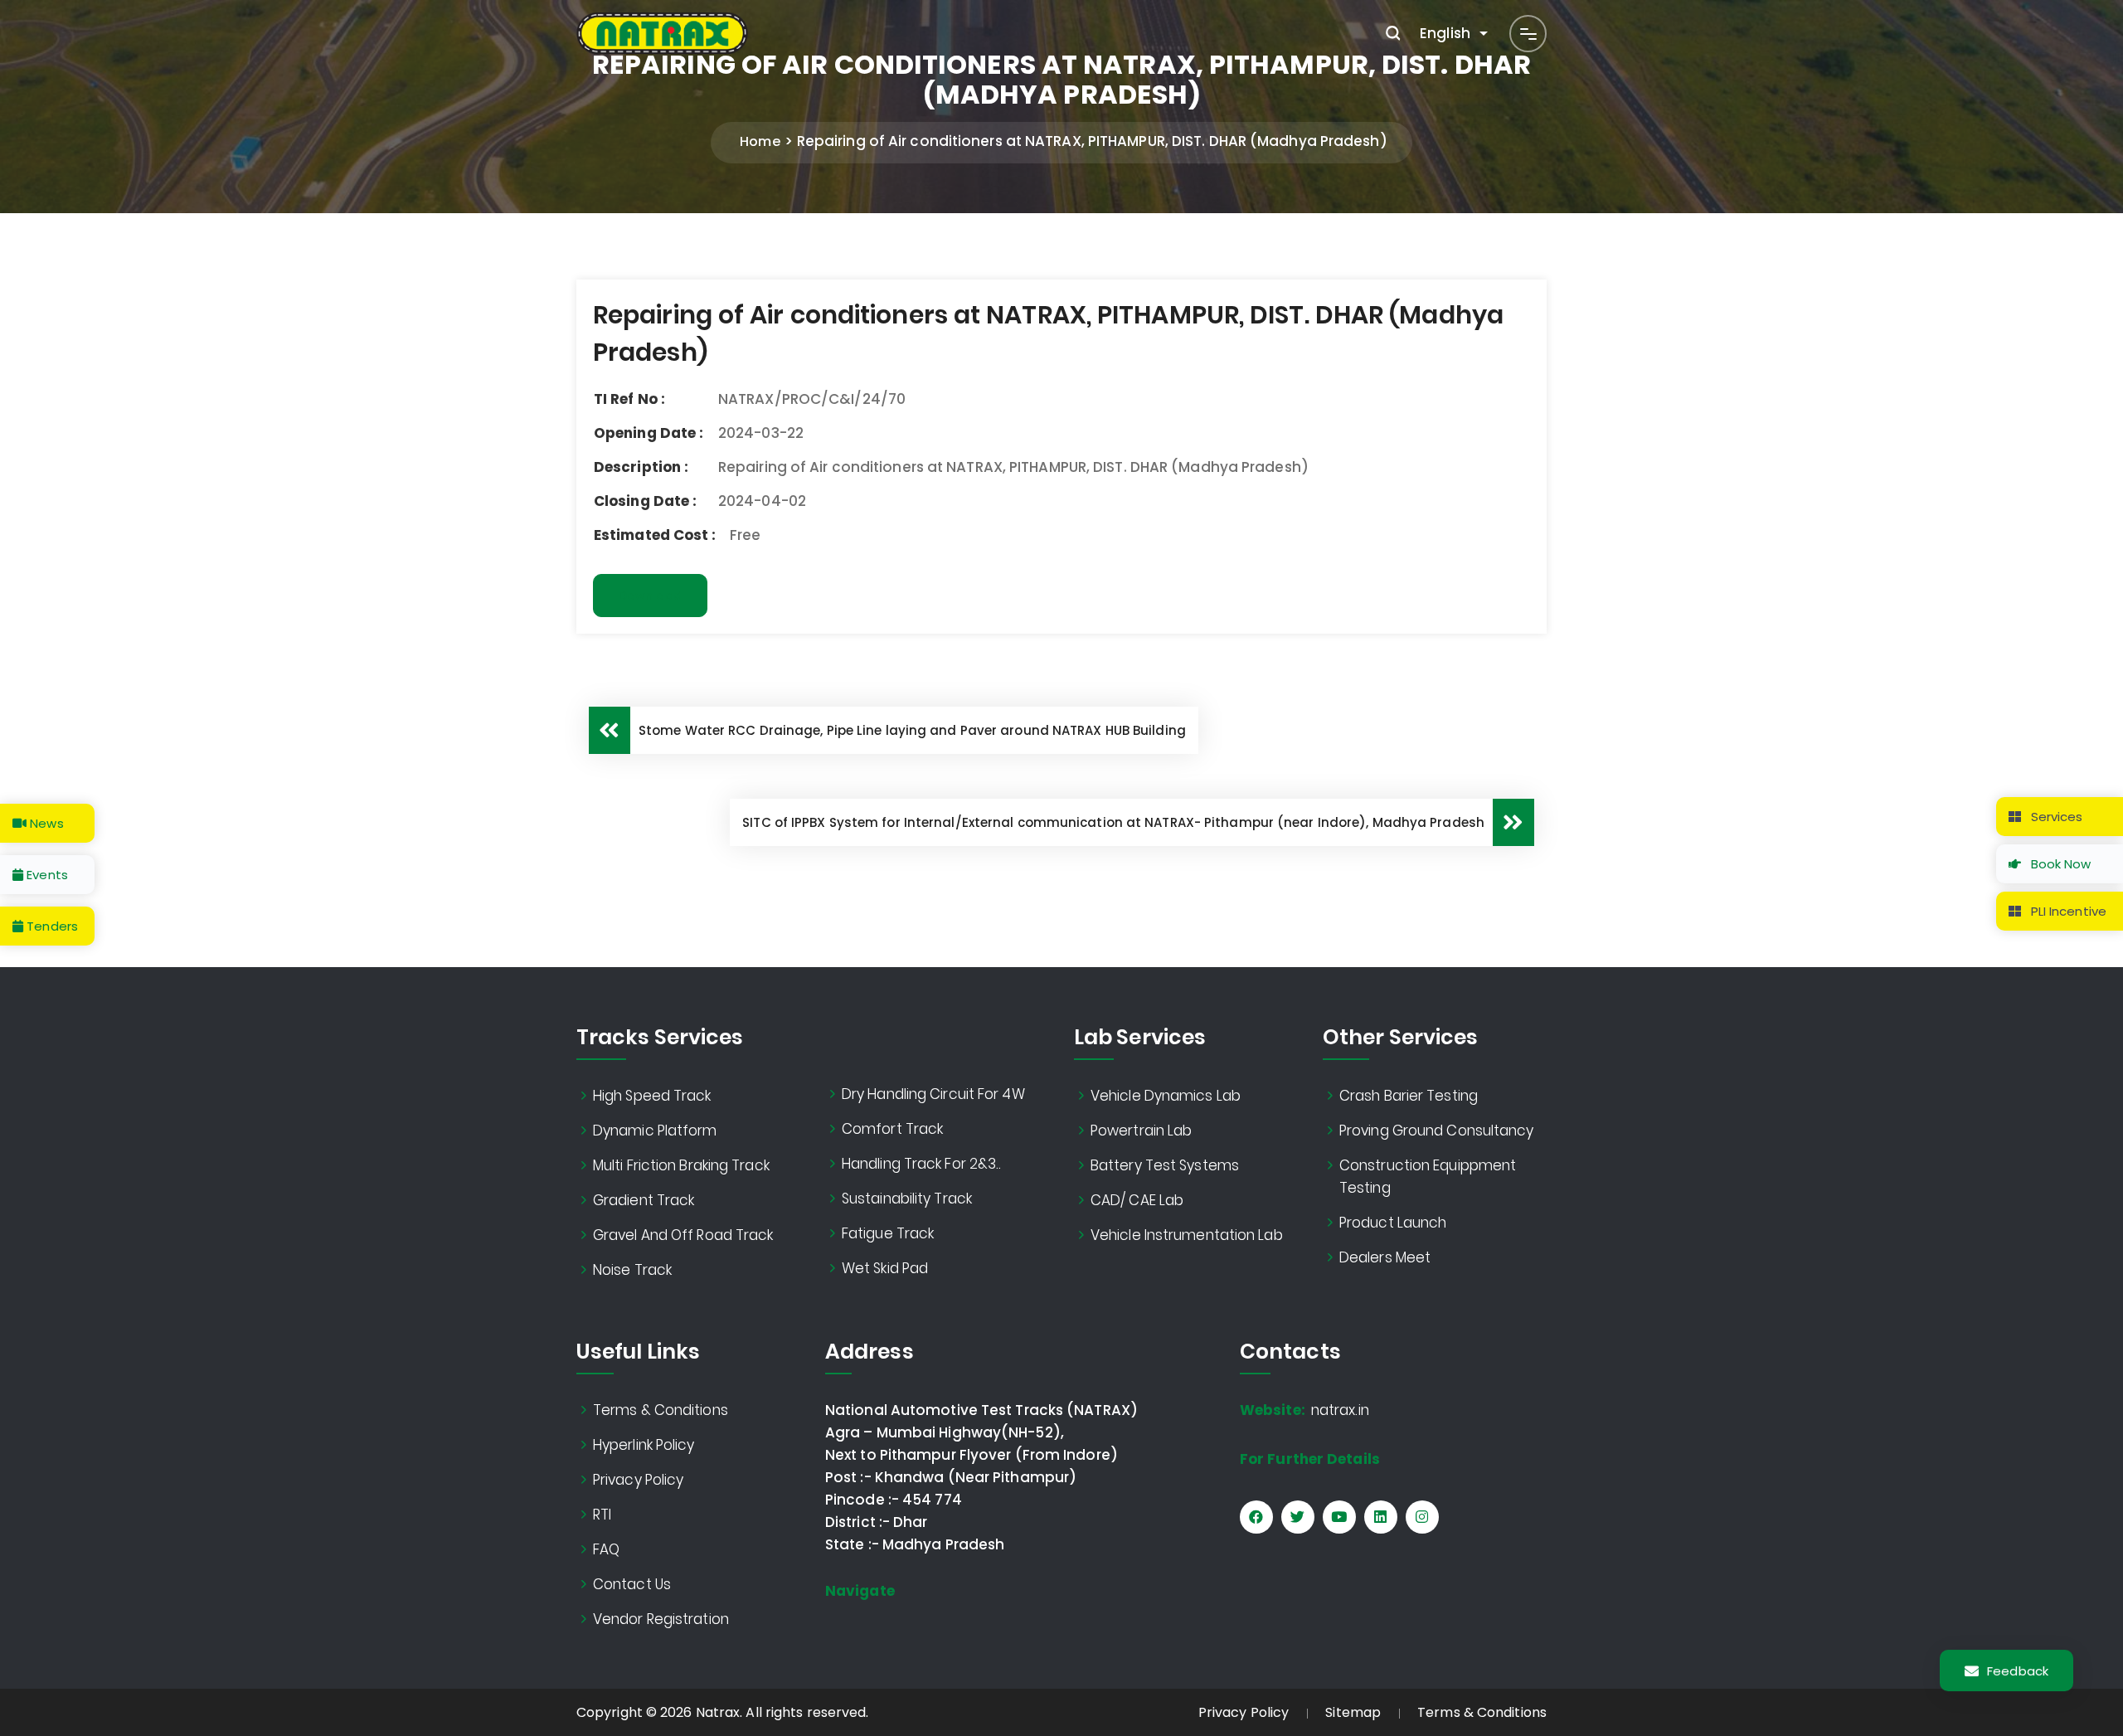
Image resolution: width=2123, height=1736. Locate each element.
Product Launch (1393, 1223)
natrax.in (1304, 1410)
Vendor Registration (661, 1619)
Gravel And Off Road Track (683, 1235)
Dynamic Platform (655, 1131)
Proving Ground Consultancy (1437, 1131)
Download (650, 596)
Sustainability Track (907, 1199)
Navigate (860, 1591)
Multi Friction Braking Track (681, 1165)
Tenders (51, 926)
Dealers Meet (1385, 1257)
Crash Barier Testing (1409, 1096)
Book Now (2060, 864)
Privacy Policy (638, 1480)
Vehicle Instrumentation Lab (1187, 1235)
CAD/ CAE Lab (1137, 1200)
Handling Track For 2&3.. (921, 1164)
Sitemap (1353, 1712)
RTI (602, 1515)
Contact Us (632, 1584)
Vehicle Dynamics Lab (1166, 1096)
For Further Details (1310, 1459)
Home (760, 141)
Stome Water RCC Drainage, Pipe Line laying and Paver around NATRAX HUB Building (912, 730)
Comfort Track (892, 1129)
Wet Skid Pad (885, 1268)
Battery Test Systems (1165, 1165)
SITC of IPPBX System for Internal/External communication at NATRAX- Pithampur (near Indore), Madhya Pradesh (1113, 822)
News (45, 823)
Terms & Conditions (661, 1410)
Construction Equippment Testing (1428, 1177)
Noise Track (632, 1270)
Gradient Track (644, 1200)
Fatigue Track (888, 1233)
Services (2055, 817)
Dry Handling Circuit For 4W (933, 1094)
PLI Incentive (2067, 911)
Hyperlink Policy (644, 1445)
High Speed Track (652, 1096)
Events (46, 875)
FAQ (606, 1549)
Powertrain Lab (1141, 1131)
